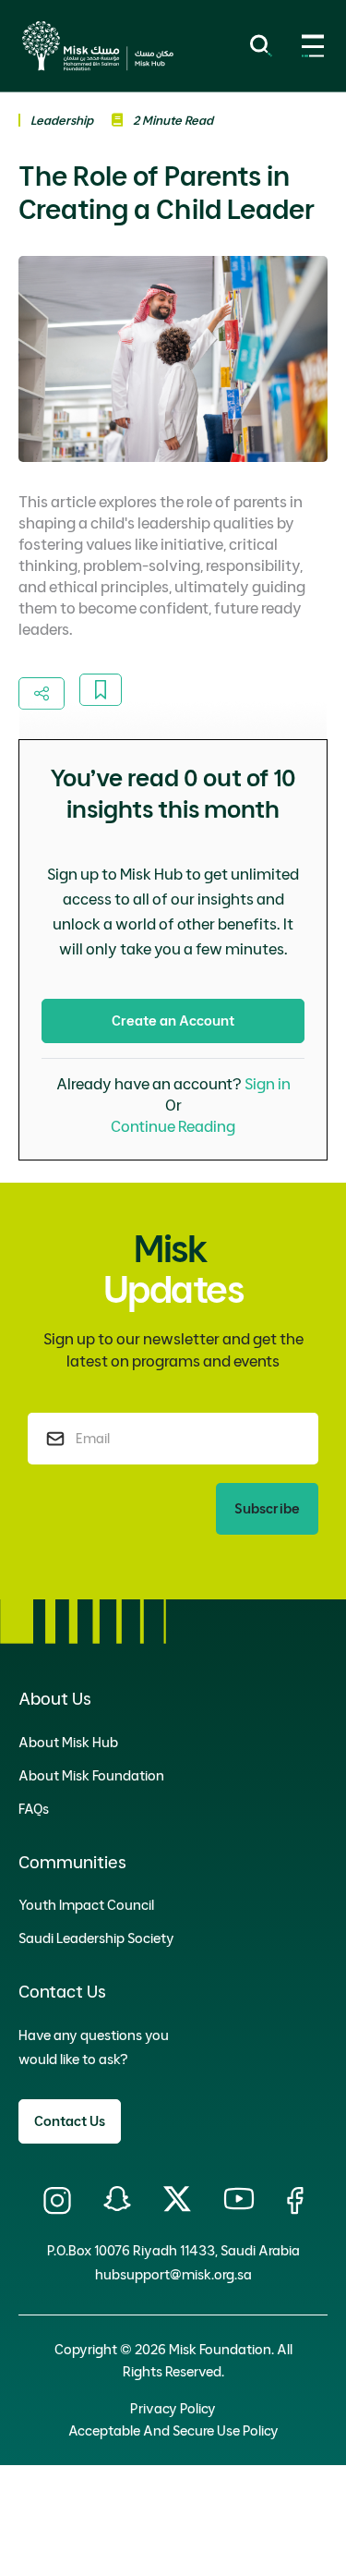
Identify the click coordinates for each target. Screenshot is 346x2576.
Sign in (268, 1084)
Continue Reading (173, 1126)
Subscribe (267, 1509)
